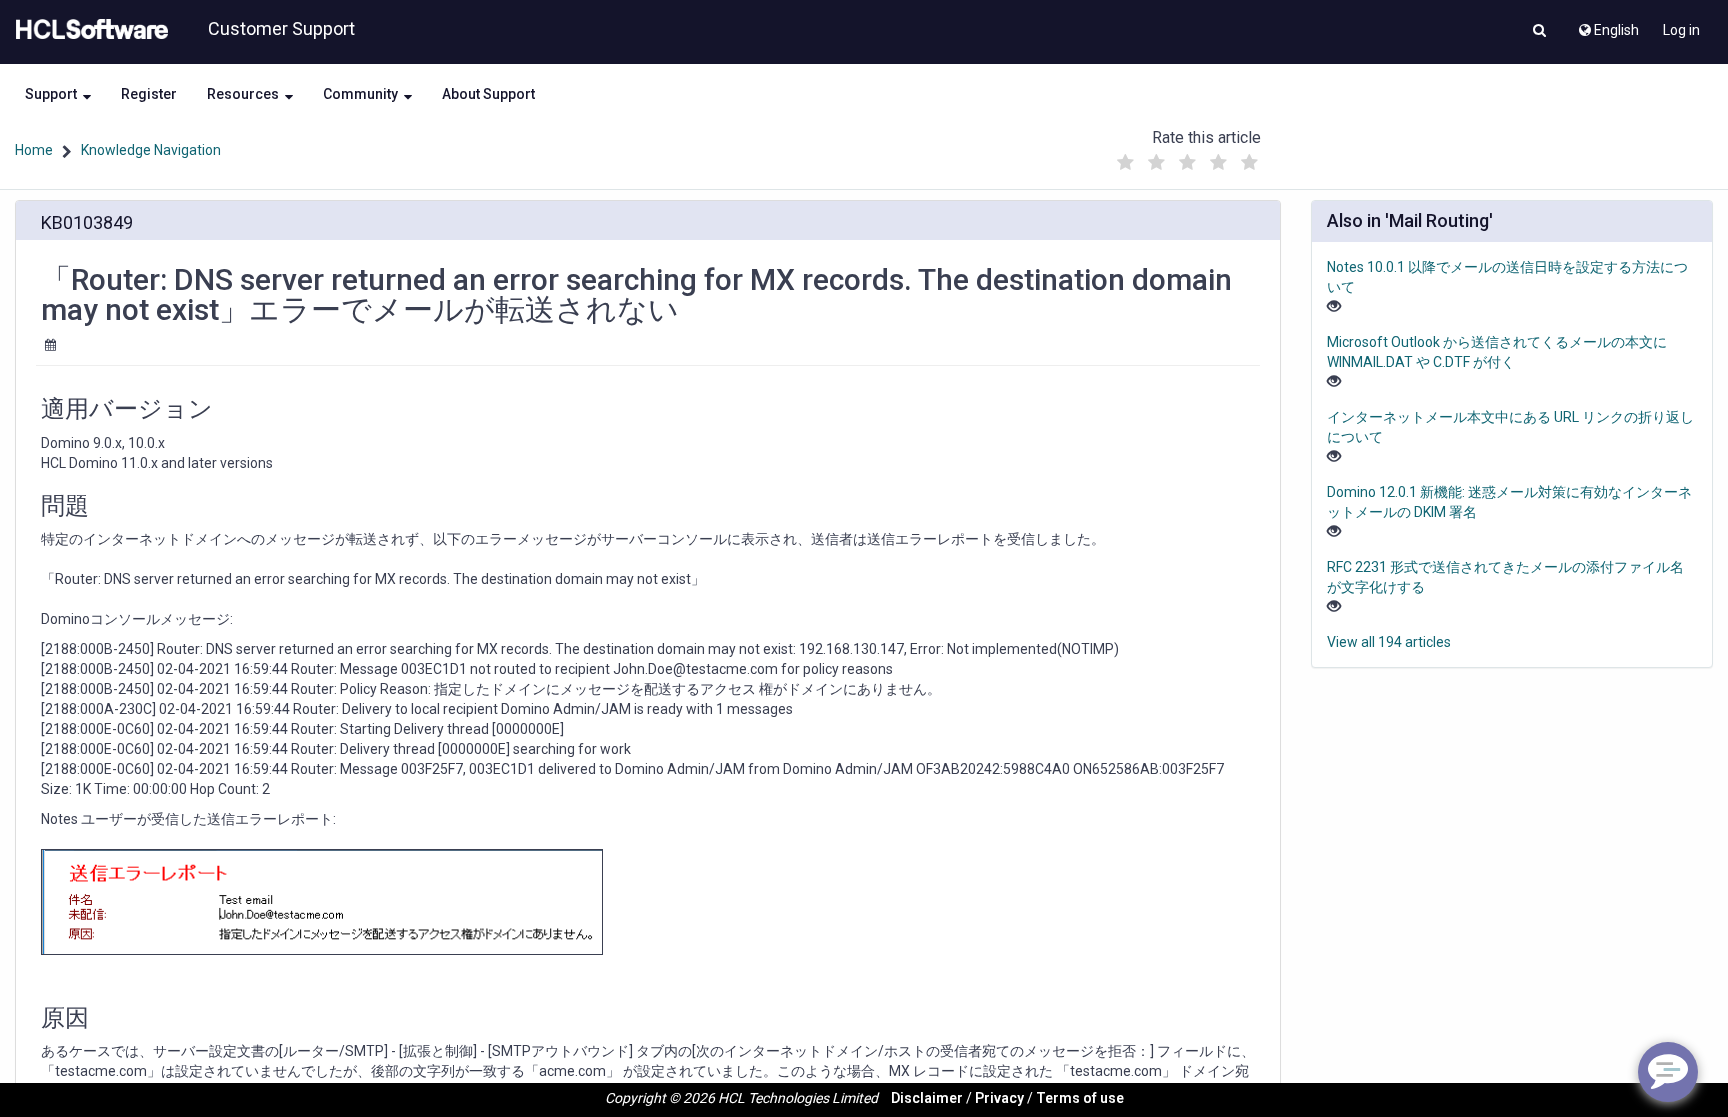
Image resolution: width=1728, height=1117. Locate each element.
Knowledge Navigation (151, 150)
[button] (1539, 32)
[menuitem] (1607, 25)
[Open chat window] (1668, 1072)
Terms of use (1080, 1098)
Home (34, 150)
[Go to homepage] (88, 30)
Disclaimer (927, 1098)
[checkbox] (1125, 163)
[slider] (1187, 157)
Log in (1681, 30)
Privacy (999, 1098)
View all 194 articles (1389, 642)
